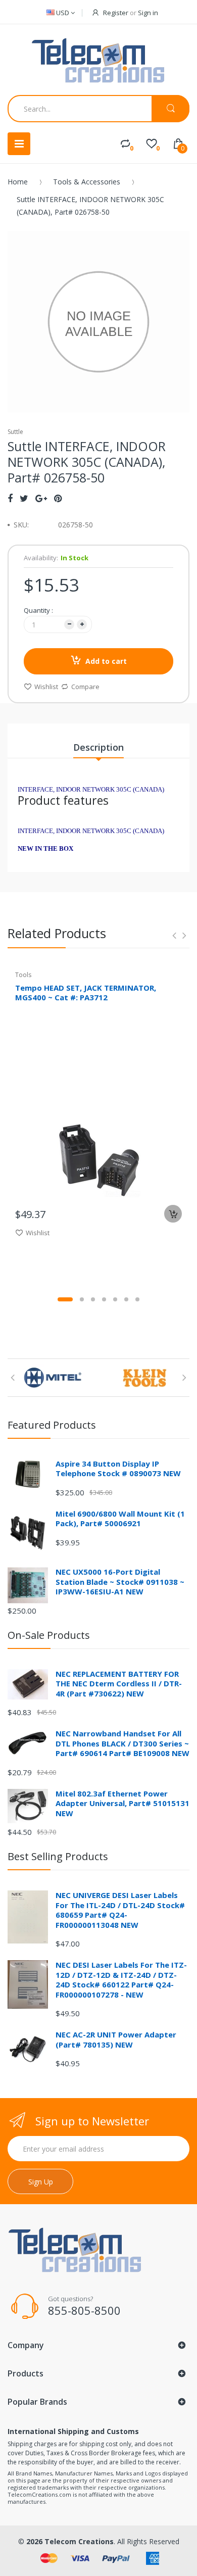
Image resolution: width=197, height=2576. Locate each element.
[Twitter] (24, 498)
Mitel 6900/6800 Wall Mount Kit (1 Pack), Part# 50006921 (120, 1519)
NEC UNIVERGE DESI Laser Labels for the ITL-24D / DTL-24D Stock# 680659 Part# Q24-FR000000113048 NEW (120, 1910)
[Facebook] (10, 498)
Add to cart (106, 661)
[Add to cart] (173, 1214)
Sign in (148, 13)
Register (116, 13)
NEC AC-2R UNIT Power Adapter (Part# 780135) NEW (116, 2039)
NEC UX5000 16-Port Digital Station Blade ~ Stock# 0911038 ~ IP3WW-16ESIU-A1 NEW (120, 1582)
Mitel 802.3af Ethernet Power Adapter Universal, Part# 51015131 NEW (122, 1803)
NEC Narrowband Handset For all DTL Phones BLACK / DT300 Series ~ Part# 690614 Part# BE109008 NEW (122, 1743)
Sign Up (41, 2182)
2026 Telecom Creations (70, 2541)
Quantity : (38, 610)
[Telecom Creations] (98, 61)
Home (18, 182)
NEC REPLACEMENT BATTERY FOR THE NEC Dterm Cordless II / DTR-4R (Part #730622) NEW (119, 1684)
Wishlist (46, 687)
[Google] (41, 498)
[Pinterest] (58, 498)
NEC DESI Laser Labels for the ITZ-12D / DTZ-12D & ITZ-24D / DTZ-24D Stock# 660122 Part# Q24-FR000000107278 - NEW (121, 1980)
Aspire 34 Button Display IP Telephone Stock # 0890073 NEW (118, 1469)
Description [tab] (98, 747)
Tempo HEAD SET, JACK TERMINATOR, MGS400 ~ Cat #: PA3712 (86, 992)
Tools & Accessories (87, 182)
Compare (85, 687)
